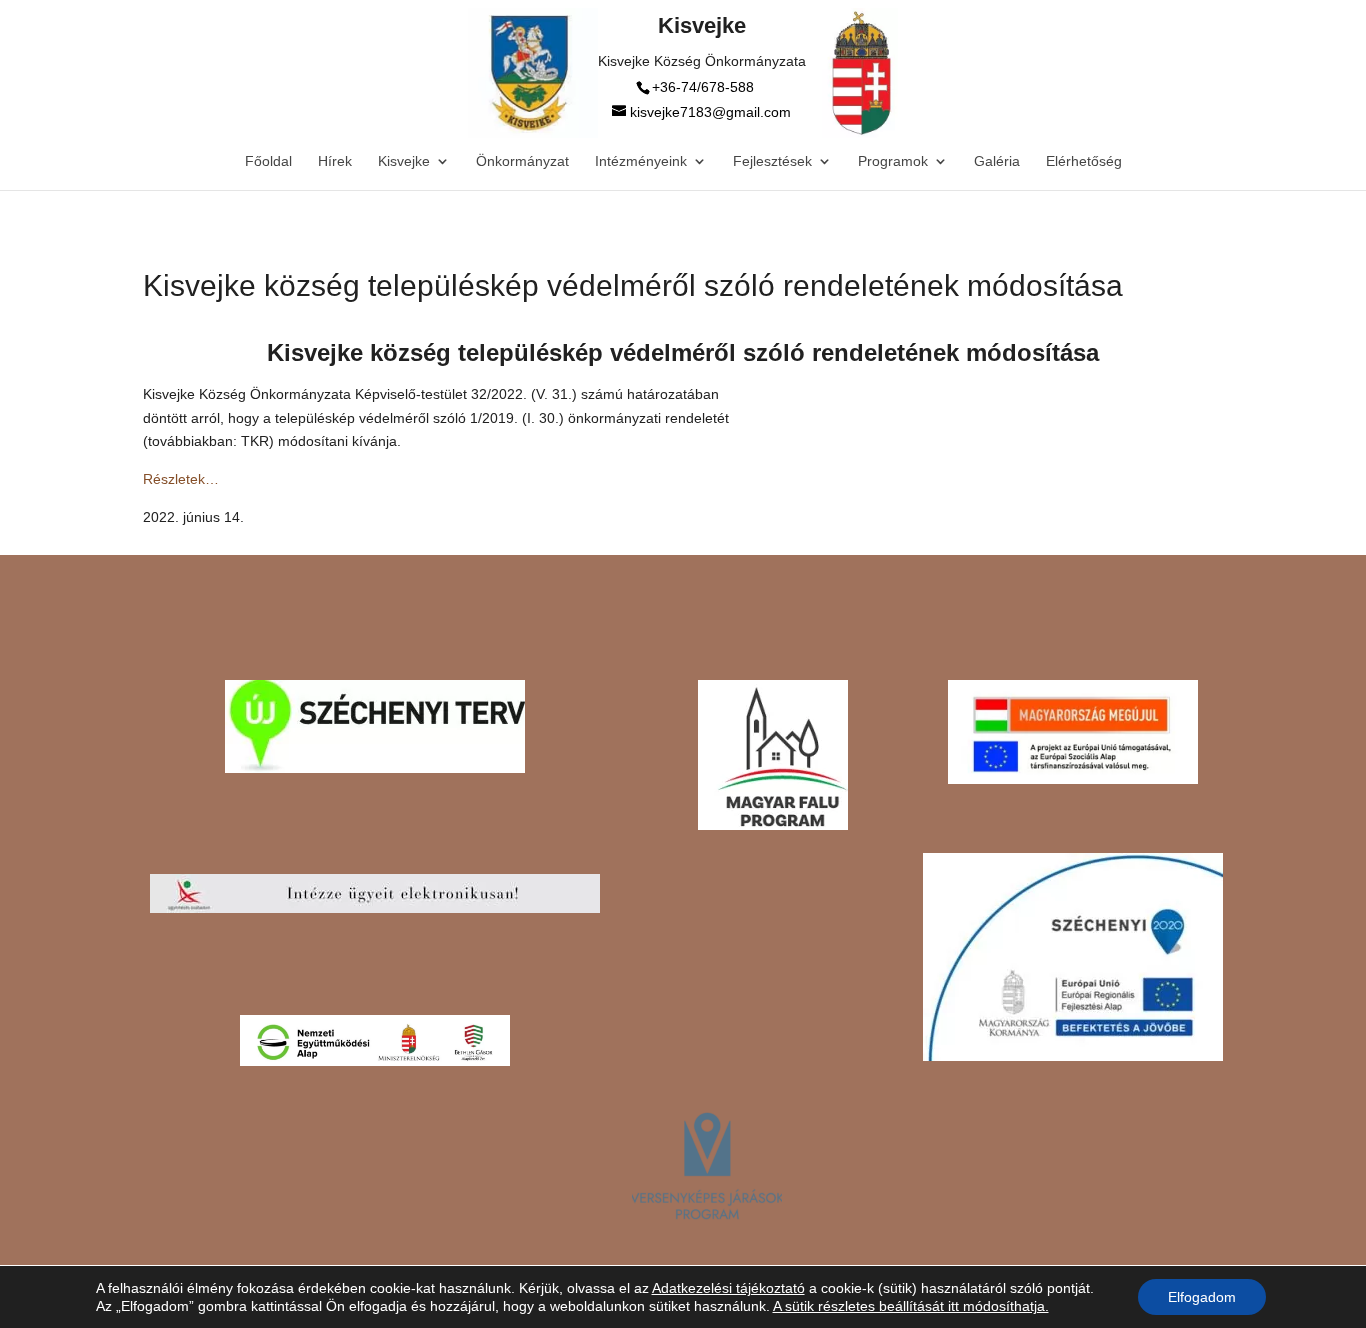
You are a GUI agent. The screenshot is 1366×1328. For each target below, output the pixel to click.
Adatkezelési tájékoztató (728, 1288)
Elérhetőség (1084, 161)
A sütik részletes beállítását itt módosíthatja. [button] (911, 1306)
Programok (893, 161)
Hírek (335, 161)
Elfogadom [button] (1202, 1297)
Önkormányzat (522, 161)
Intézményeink (641, 161)
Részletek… (181, 479)
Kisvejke (404, 161)
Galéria (997, 161)
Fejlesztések (772, 161)
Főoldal (268, 161)
